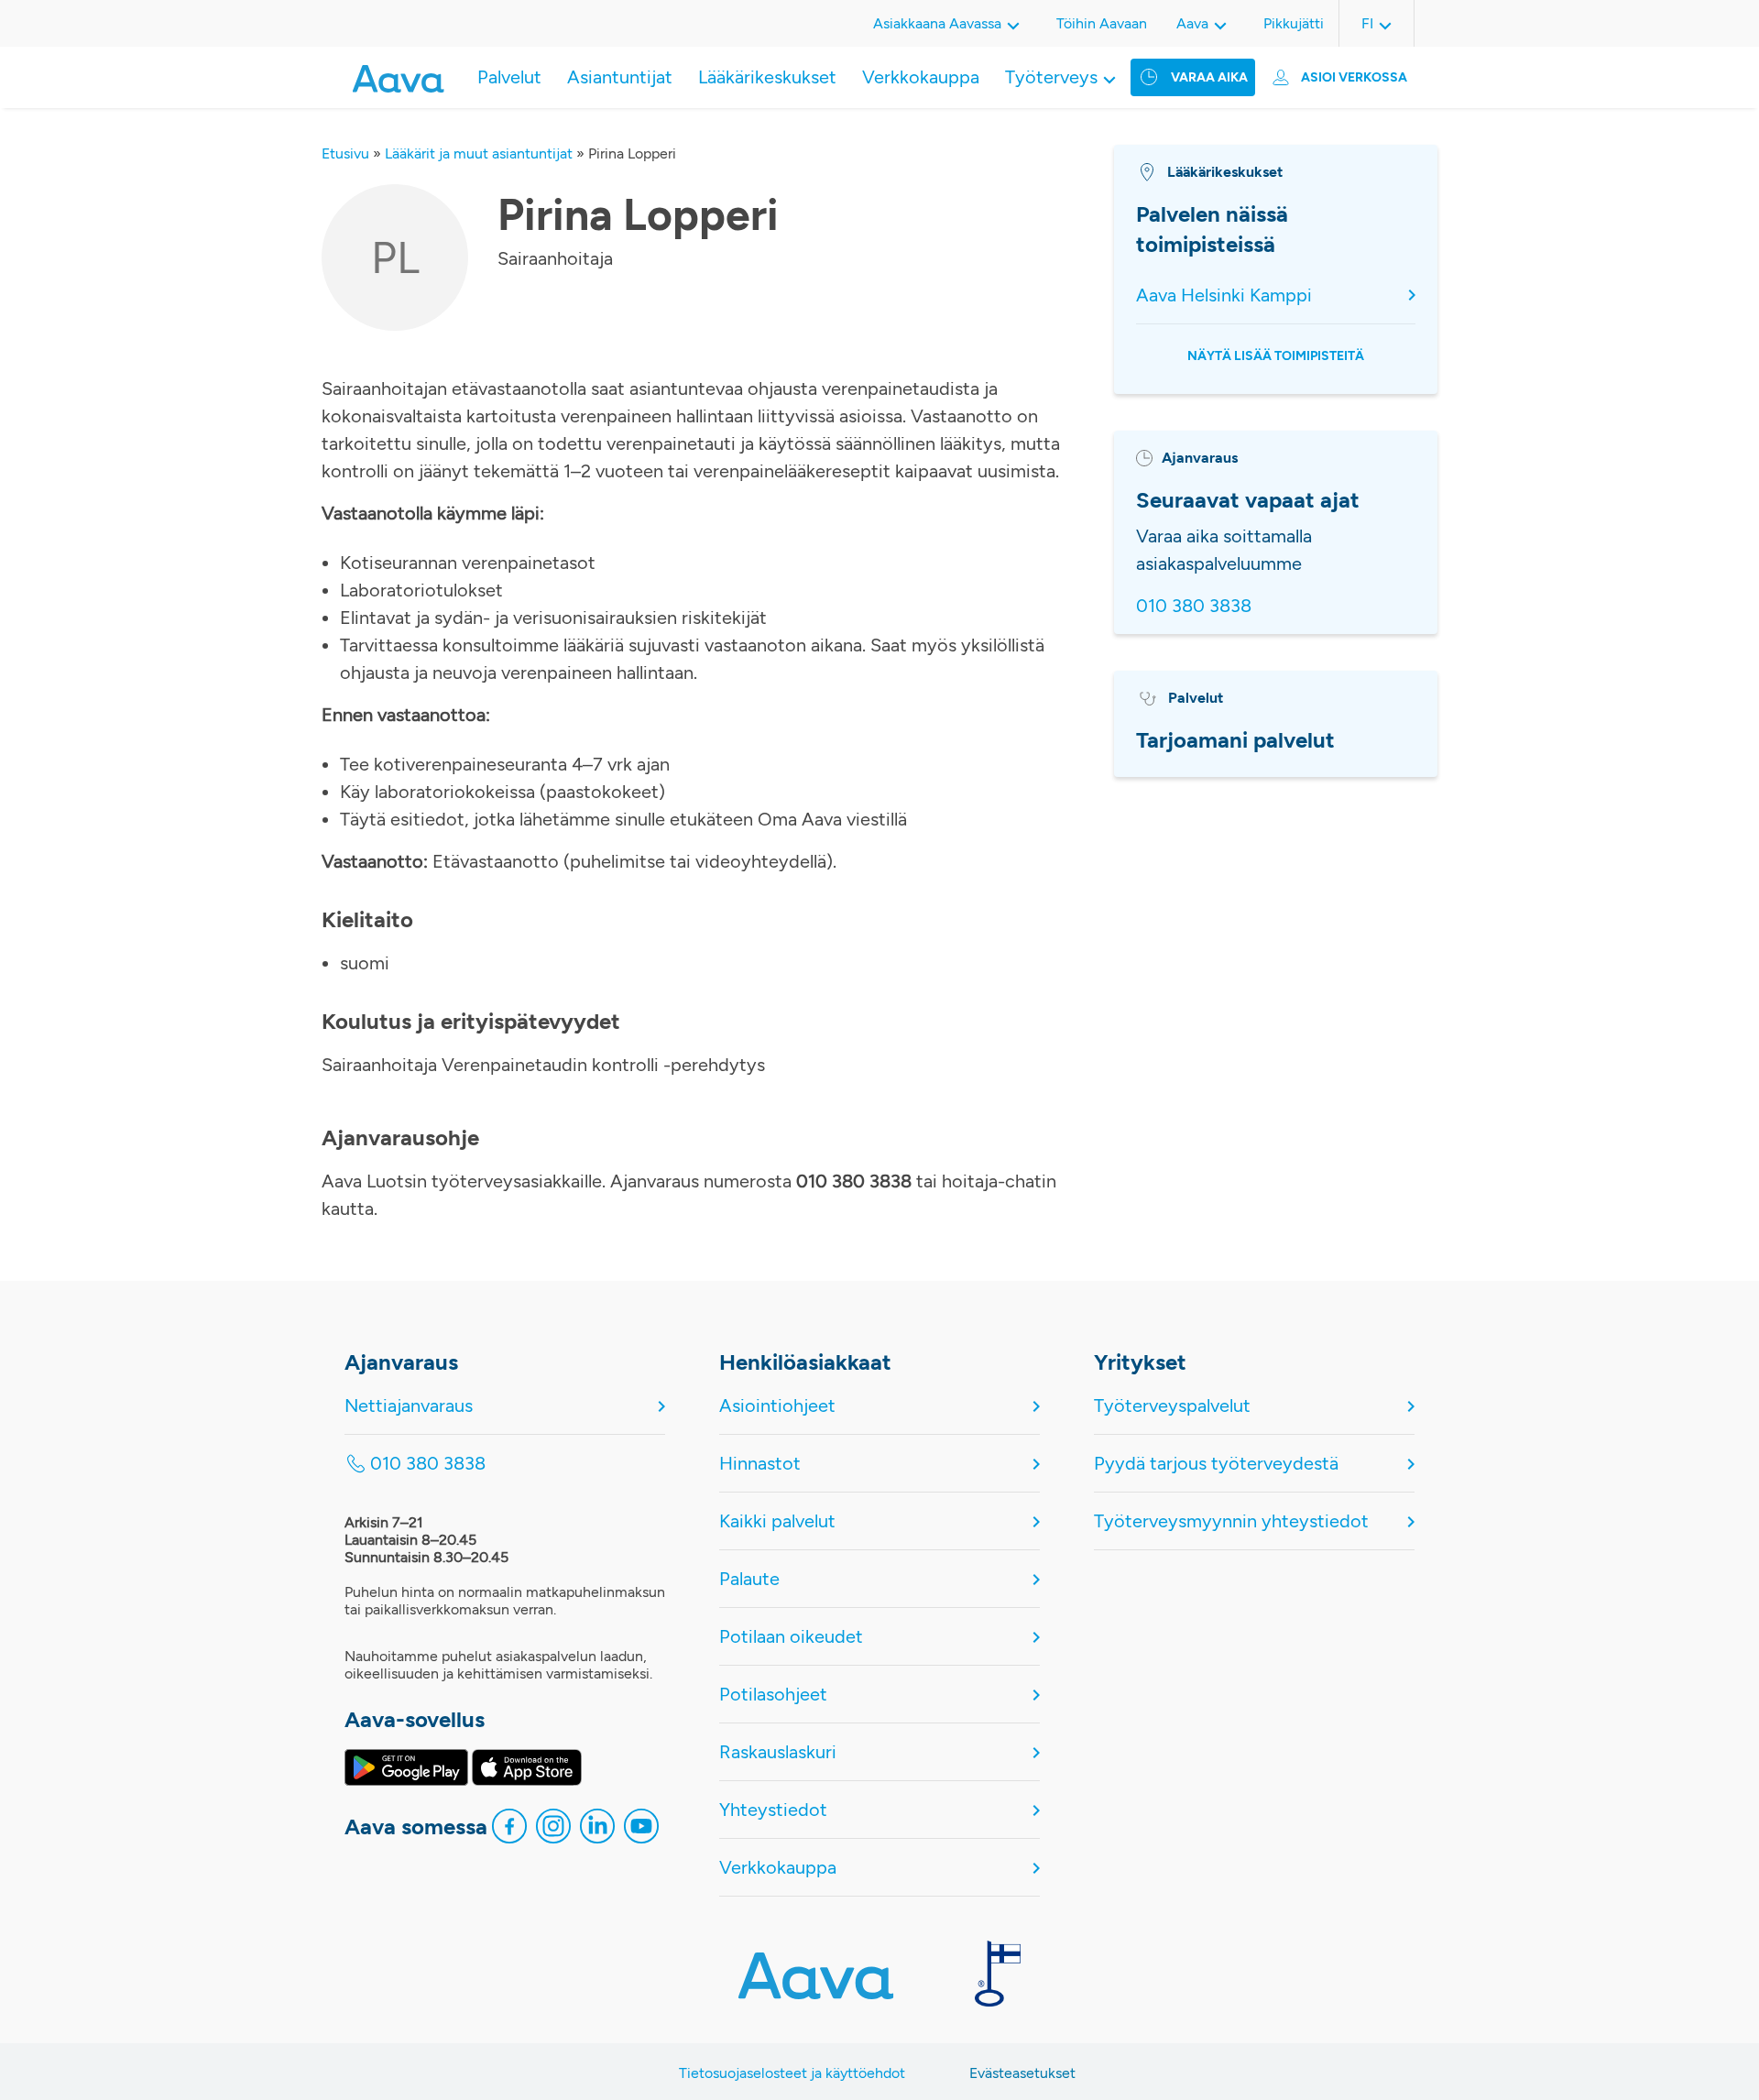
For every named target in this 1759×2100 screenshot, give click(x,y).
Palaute (749, 1579)
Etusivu (345, 153)
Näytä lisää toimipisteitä (1276, 356)
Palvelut (509, 77)
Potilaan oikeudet (791, 1636)
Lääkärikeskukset (767, 77)
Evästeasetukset (1022, 2073)
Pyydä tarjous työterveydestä (1216, 1463)
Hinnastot (760, 1463)
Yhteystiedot (773, 1810)
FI (1367, 23)
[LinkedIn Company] (597, 1831)
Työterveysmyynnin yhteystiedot (1231, 1521)
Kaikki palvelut (777, 1521)
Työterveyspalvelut (1172, 1405)
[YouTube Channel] (641, 1831)
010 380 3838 (1194, 606)
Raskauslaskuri (778, 1752)
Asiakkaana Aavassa (937, 23)
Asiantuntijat (620, 77)
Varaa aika (1209, 77)
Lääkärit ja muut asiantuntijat (479, 153)
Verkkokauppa (921, 77)
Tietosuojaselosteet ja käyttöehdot (792, 2073)
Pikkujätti (1294, 23)
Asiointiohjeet (777, 1405)
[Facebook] (509, 1831)
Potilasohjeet (773, 1694)
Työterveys (1051, 77)
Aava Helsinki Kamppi (1224, 295)
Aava (1192, 23)
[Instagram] (553, 1831)
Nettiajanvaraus (409, 1405)
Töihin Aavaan (1102, 23)
